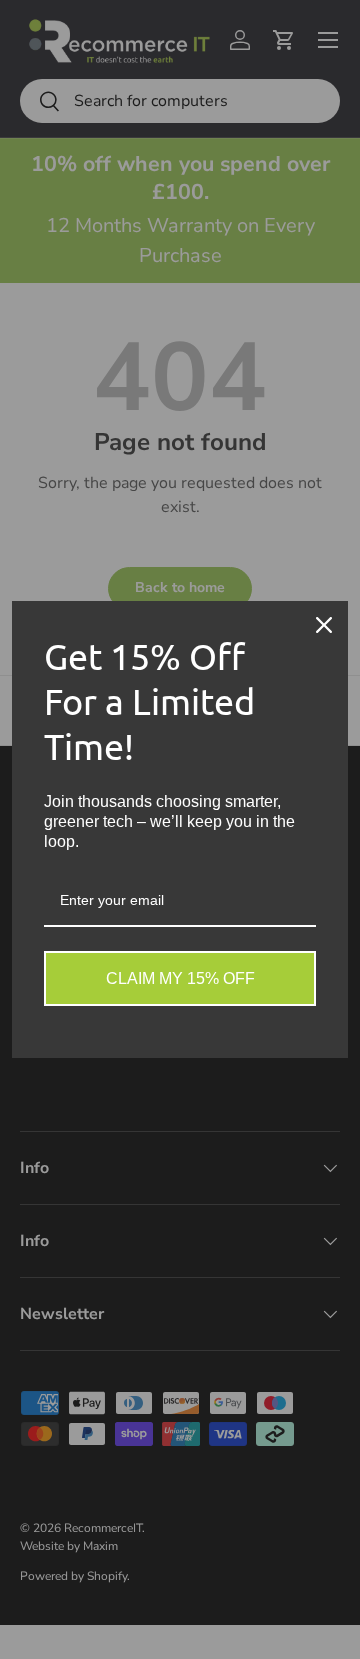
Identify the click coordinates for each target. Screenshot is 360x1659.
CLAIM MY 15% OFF (180, 978)
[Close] (324, 625)
